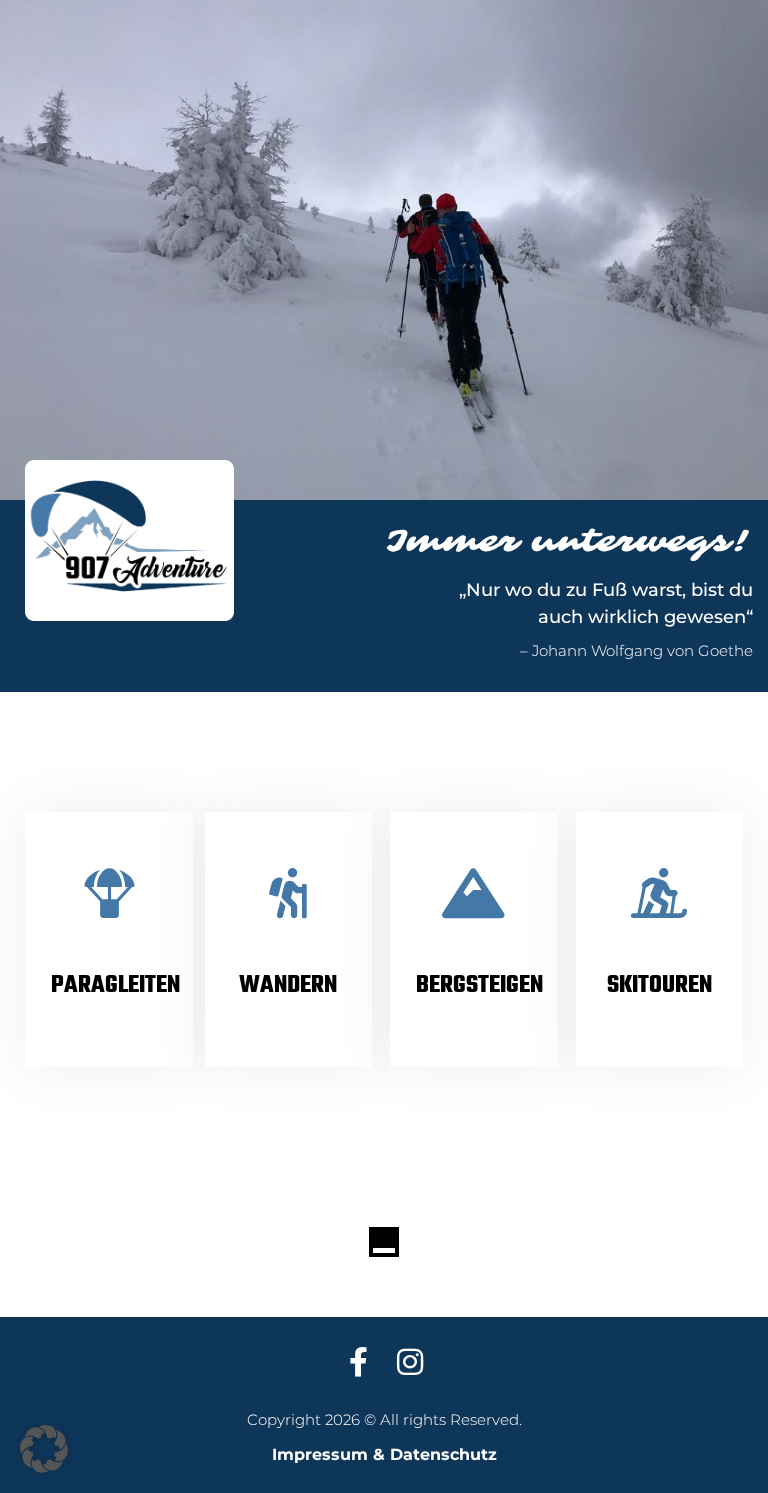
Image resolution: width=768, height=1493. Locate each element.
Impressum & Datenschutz (384, 1454)
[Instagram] (410, 1362)
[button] (44, 1449)
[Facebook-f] (358, 1362)
